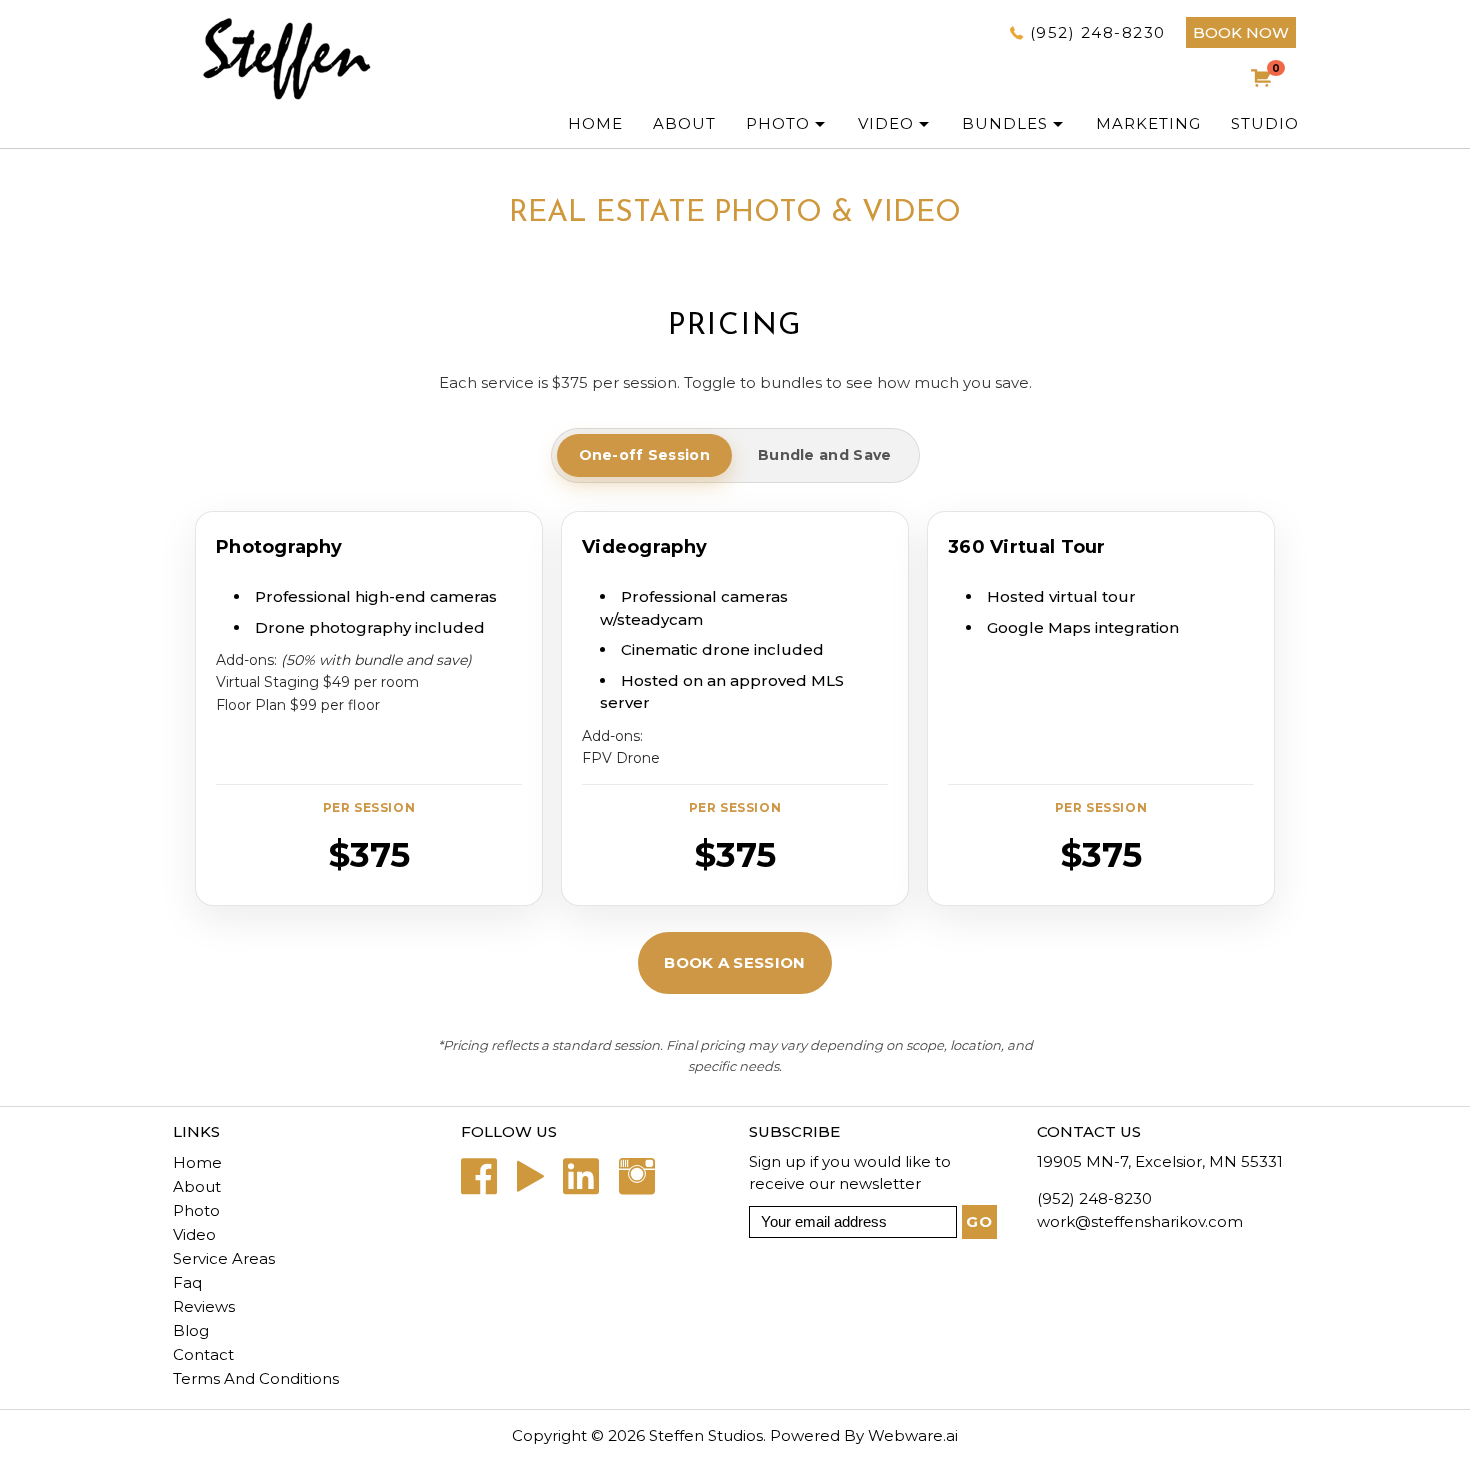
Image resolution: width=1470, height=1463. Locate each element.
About (197, 1186)
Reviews (204, 1306)
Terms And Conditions (256, 1378)
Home (595, 123)
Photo (196, 1210)
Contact (203, 1354)
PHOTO (778, 123)
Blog (191, 1330)
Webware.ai (913, 1435)
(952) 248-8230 (1098, 32)
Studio (1265, 123)
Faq (187, 1282)
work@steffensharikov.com (1140, 1221)
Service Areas (224, 1258)
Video (886, 123)
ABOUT (684, 123)
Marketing (1148, 123)
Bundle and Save (825, 455)
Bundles (1005, 123)
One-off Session (645, 455)
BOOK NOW (1241, 32)
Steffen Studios (706, 1435)
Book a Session (734, 962)
